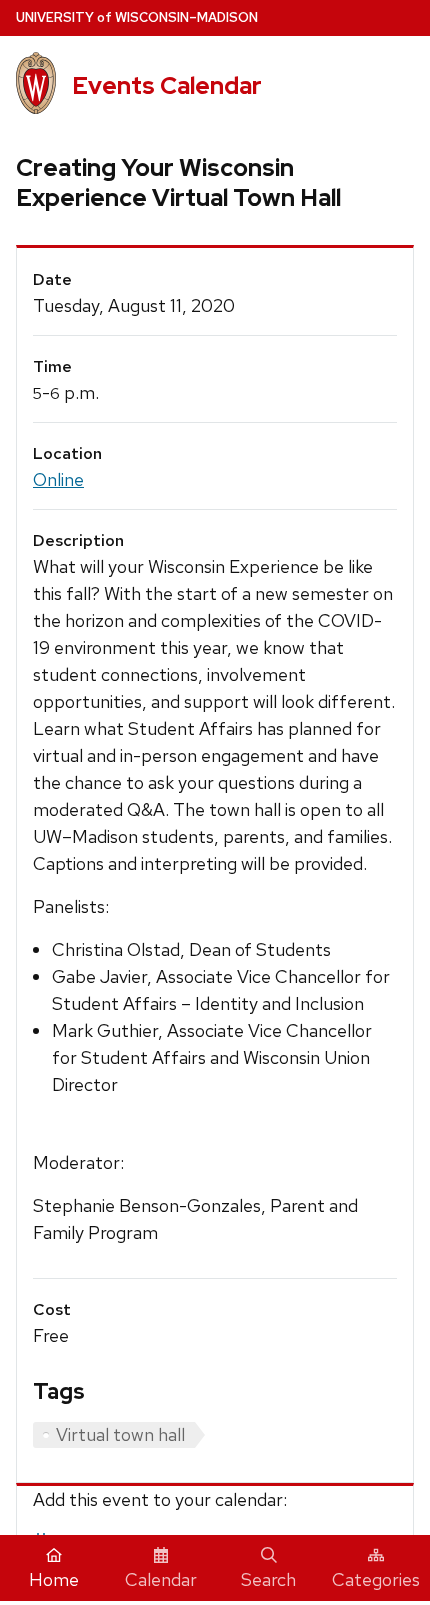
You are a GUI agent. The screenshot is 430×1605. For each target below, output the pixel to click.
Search (268, 1579)
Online (58, 479)
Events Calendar (167, 85)
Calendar (161, 1579)
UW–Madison (137, 17)
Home (54, 1579)
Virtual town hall (120, 1434)
